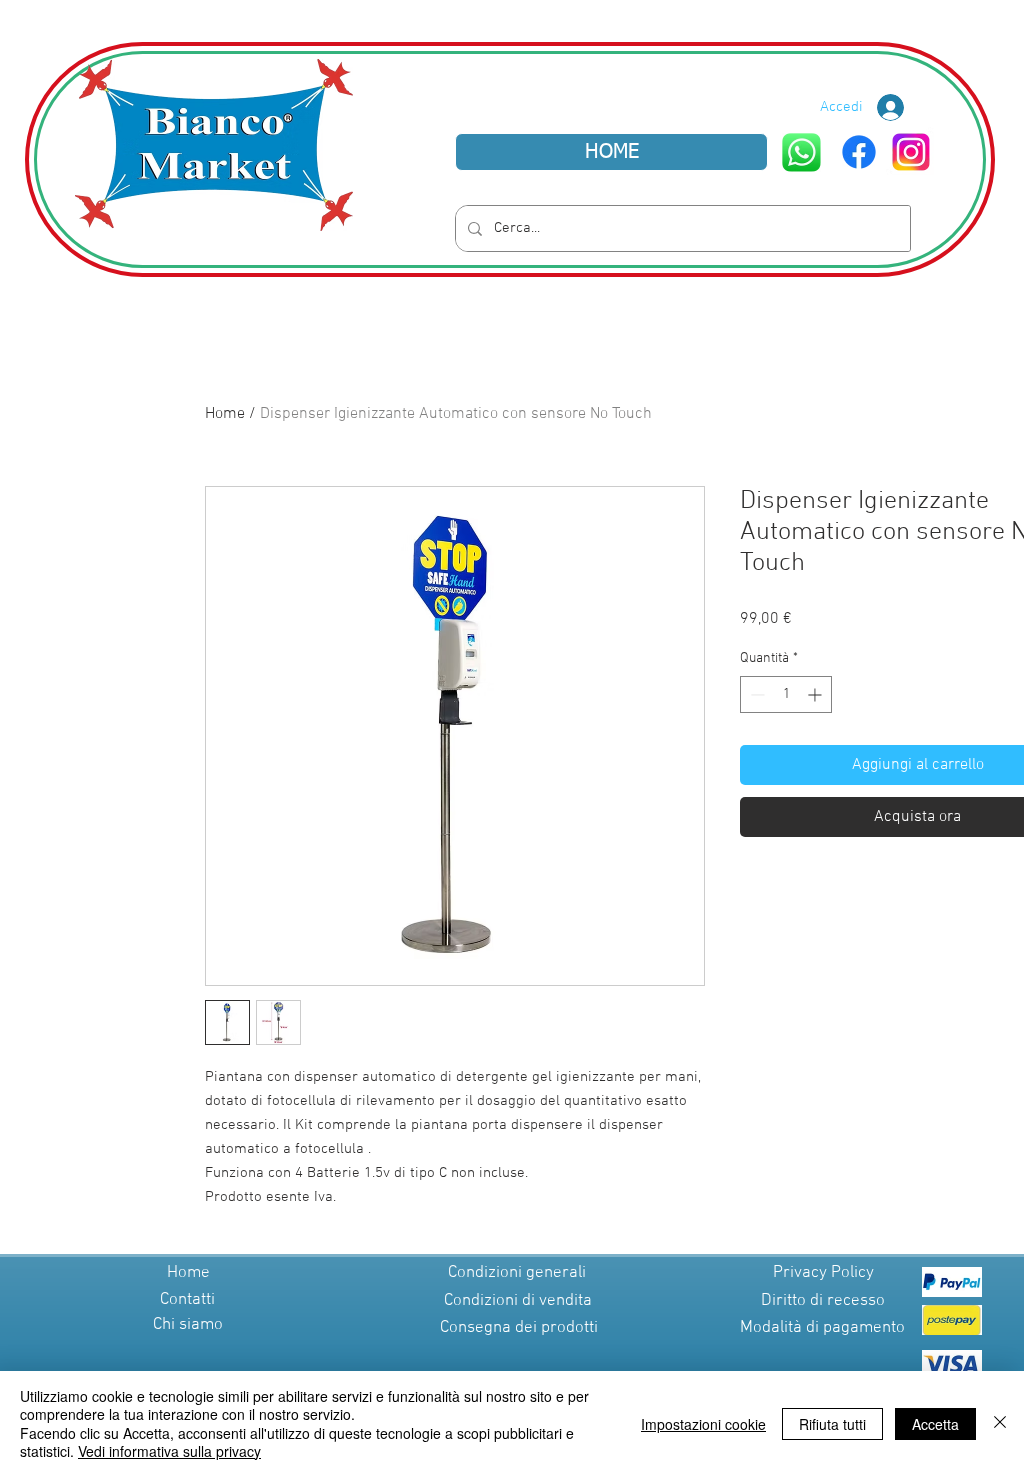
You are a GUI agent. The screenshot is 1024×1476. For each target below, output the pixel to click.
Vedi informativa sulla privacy (169, 1451)
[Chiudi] (1000, 1423)
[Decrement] (755, 694)
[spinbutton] (786, 694)
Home (225, 414)
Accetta (935, 1424)
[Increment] (816, 694)
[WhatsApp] (801, 152)
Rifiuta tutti (832, 1424)
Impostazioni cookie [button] (703, 1424)
